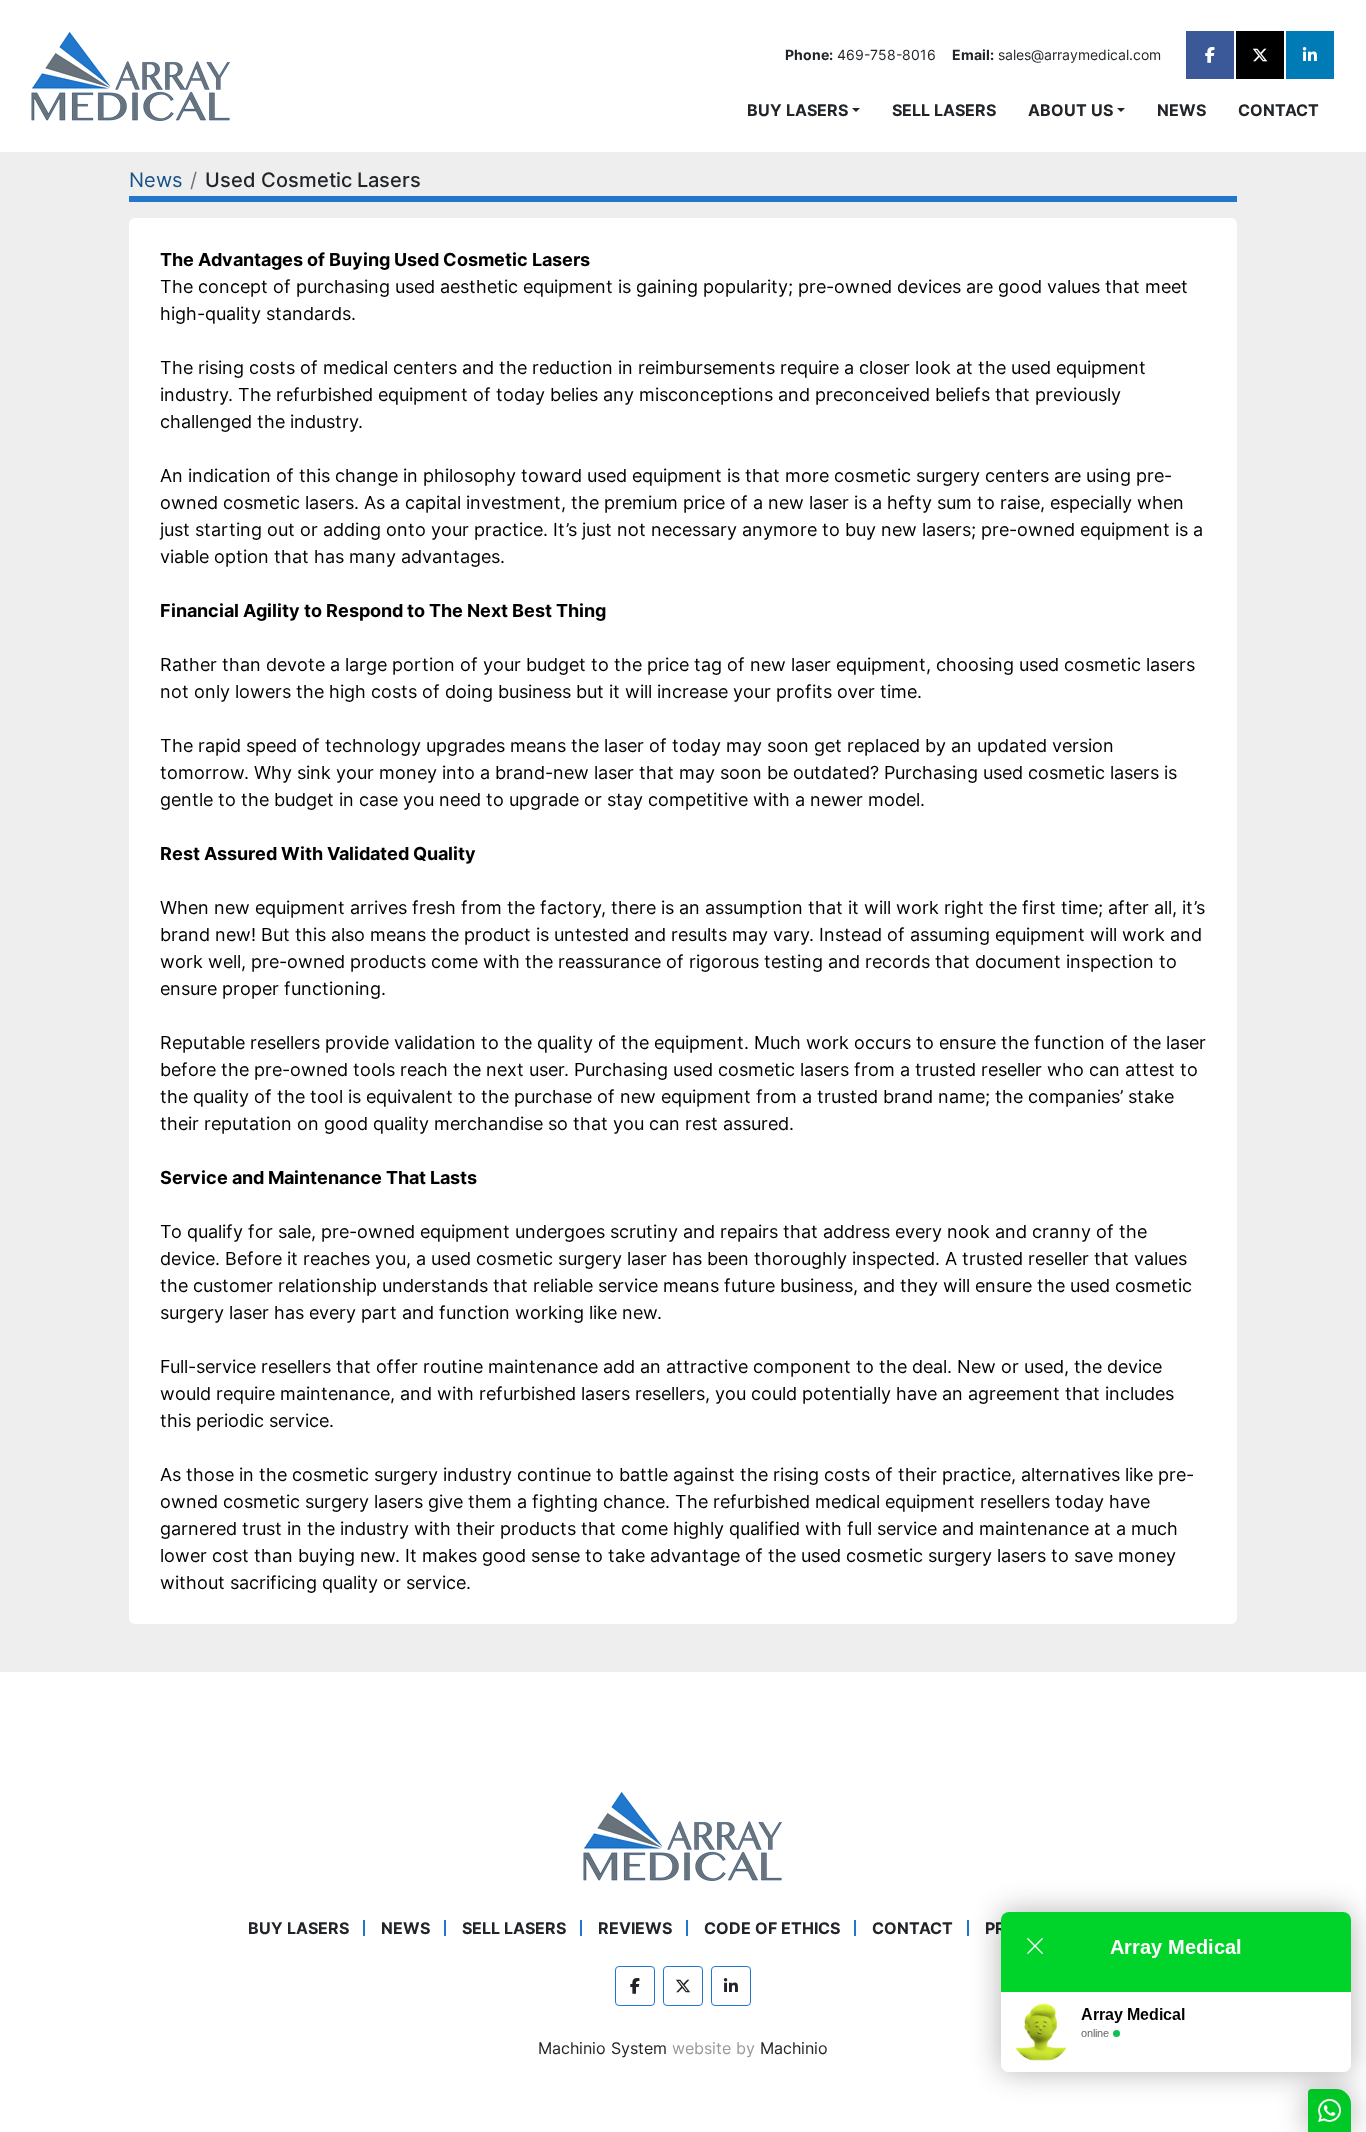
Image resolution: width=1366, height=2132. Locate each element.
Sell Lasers (944, 110)
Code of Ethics (772, 1928)
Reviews (635, 1928)
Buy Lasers (797, 110)
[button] (803, 110)
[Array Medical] (683, 1834)
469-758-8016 (886, 54)
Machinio (794, 2048)
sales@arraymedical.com (1079, 54)
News (1181, 110)
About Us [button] (1070, 110)
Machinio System (602, 2048)
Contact (1278, 110)
